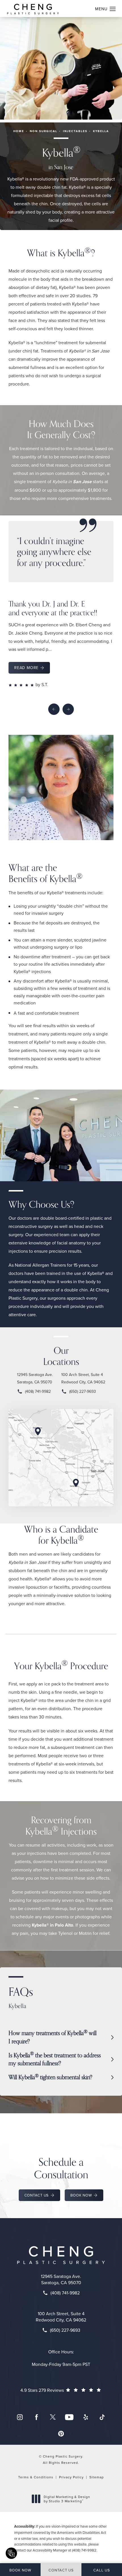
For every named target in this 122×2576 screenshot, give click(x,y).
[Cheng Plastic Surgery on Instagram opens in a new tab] (20, 2417)
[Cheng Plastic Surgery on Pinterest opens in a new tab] (61, 2434)
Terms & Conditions (36, 2477)
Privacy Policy (71, 2477)
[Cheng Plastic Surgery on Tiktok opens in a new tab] (102, 2417)
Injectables (75, 131)
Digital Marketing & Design (67, 2499)
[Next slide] (68, 709)
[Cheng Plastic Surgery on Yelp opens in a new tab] (86, 2417)
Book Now (81, 2195)
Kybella (101, 131)
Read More (26, 668)
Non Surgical (44, 131)
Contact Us (37, 2195)
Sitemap (97, 2477)
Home (19, 131)
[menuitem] (20, 2417)
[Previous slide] (54, 709)
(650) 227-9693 (83, 1391)
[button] (113, 9)
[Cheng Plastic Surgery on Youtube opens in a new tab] (69, 2417)
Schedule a (61, 2168)
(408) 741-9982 (38, 1391)
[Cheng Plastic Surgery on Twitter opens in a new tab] (53, 2417)
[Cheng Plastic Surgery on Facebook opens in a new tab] (36, 2417)
